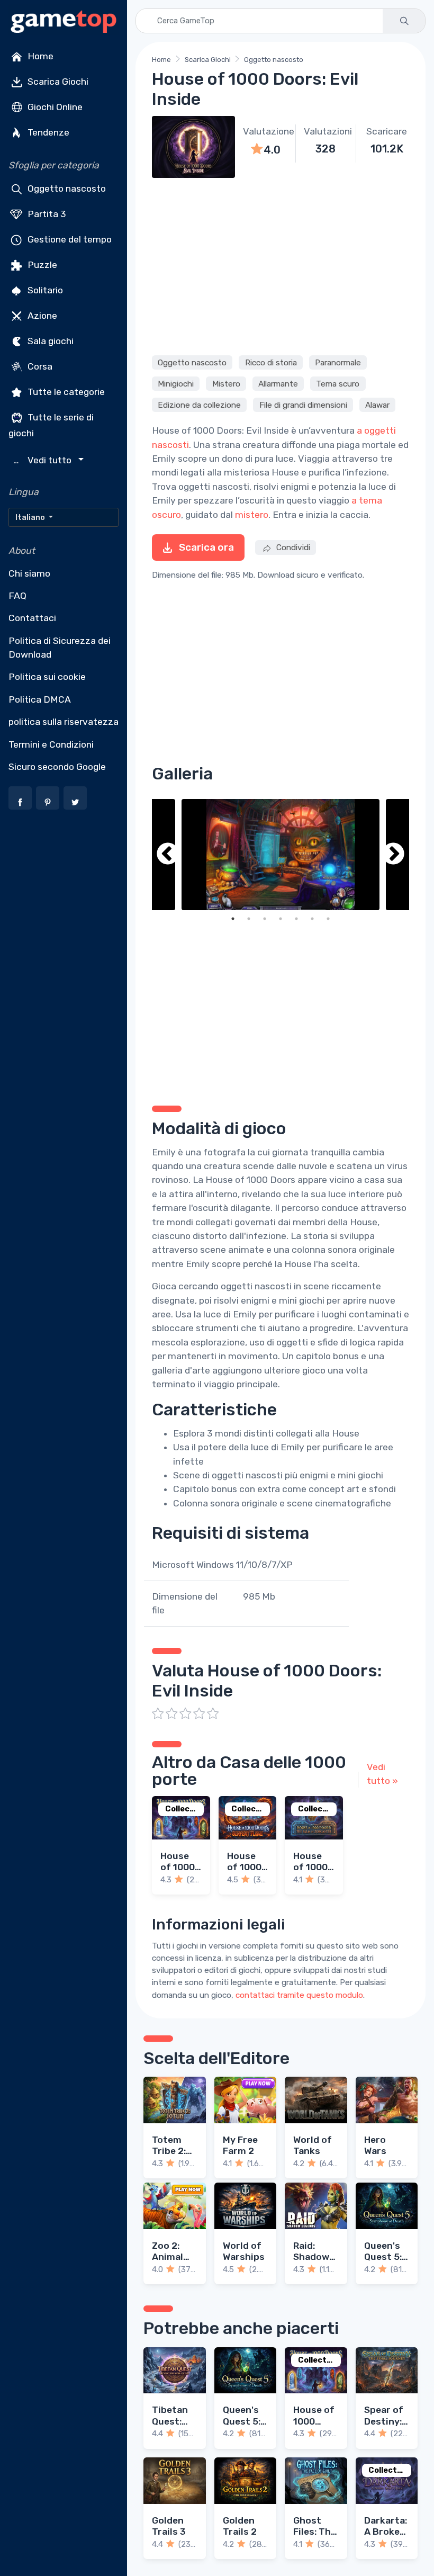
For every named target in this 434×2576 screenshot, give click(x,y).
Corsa (39, 366)
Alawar (377, 405)
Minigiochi (176, 383)
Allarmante (278, 383)
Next (393, 855)
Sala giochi (49, 341)
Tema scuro (338, 383)
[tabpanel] (281, 855)
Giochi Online (54, 107)
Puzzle (41, 265)
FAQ (17, 596)
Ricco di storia (271, 362)
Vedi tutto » (382, 1774)
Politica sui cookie (47, 677)
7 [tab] (328, 919)
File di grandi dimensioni (303, 405)
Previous (168, 855)
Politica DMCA (40, 699)
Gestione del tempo (69, 239)
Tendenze (47, 132)
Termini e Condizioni (51, 744)
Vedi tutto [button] (44, 460)
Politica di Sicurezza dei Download (60, 648)
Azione (41, 316)
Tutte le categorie (65, 392)
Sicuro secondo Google (57, 767)
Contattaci (32, 618)
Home (39, 56)
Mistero (226, 383)
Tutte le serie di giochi (51, 425)
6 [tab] (312, 919)
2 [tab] (249, 919)
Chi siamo (29, 573)
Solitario (44, 290)
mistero (252, 515)
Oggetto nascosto (66, 189)
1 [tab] (233, 919)
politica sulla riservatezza (64, 722)
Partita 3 (46, 214)
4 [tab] (281, 919)
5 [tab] (296, 919)
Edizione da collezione (199, 405)
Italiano (31, 517)
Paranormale (338, 362)
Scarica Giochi (57, 82)
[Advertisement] (281, 265)
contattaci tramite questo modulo (299, 1995)
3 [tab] (265, 919)
